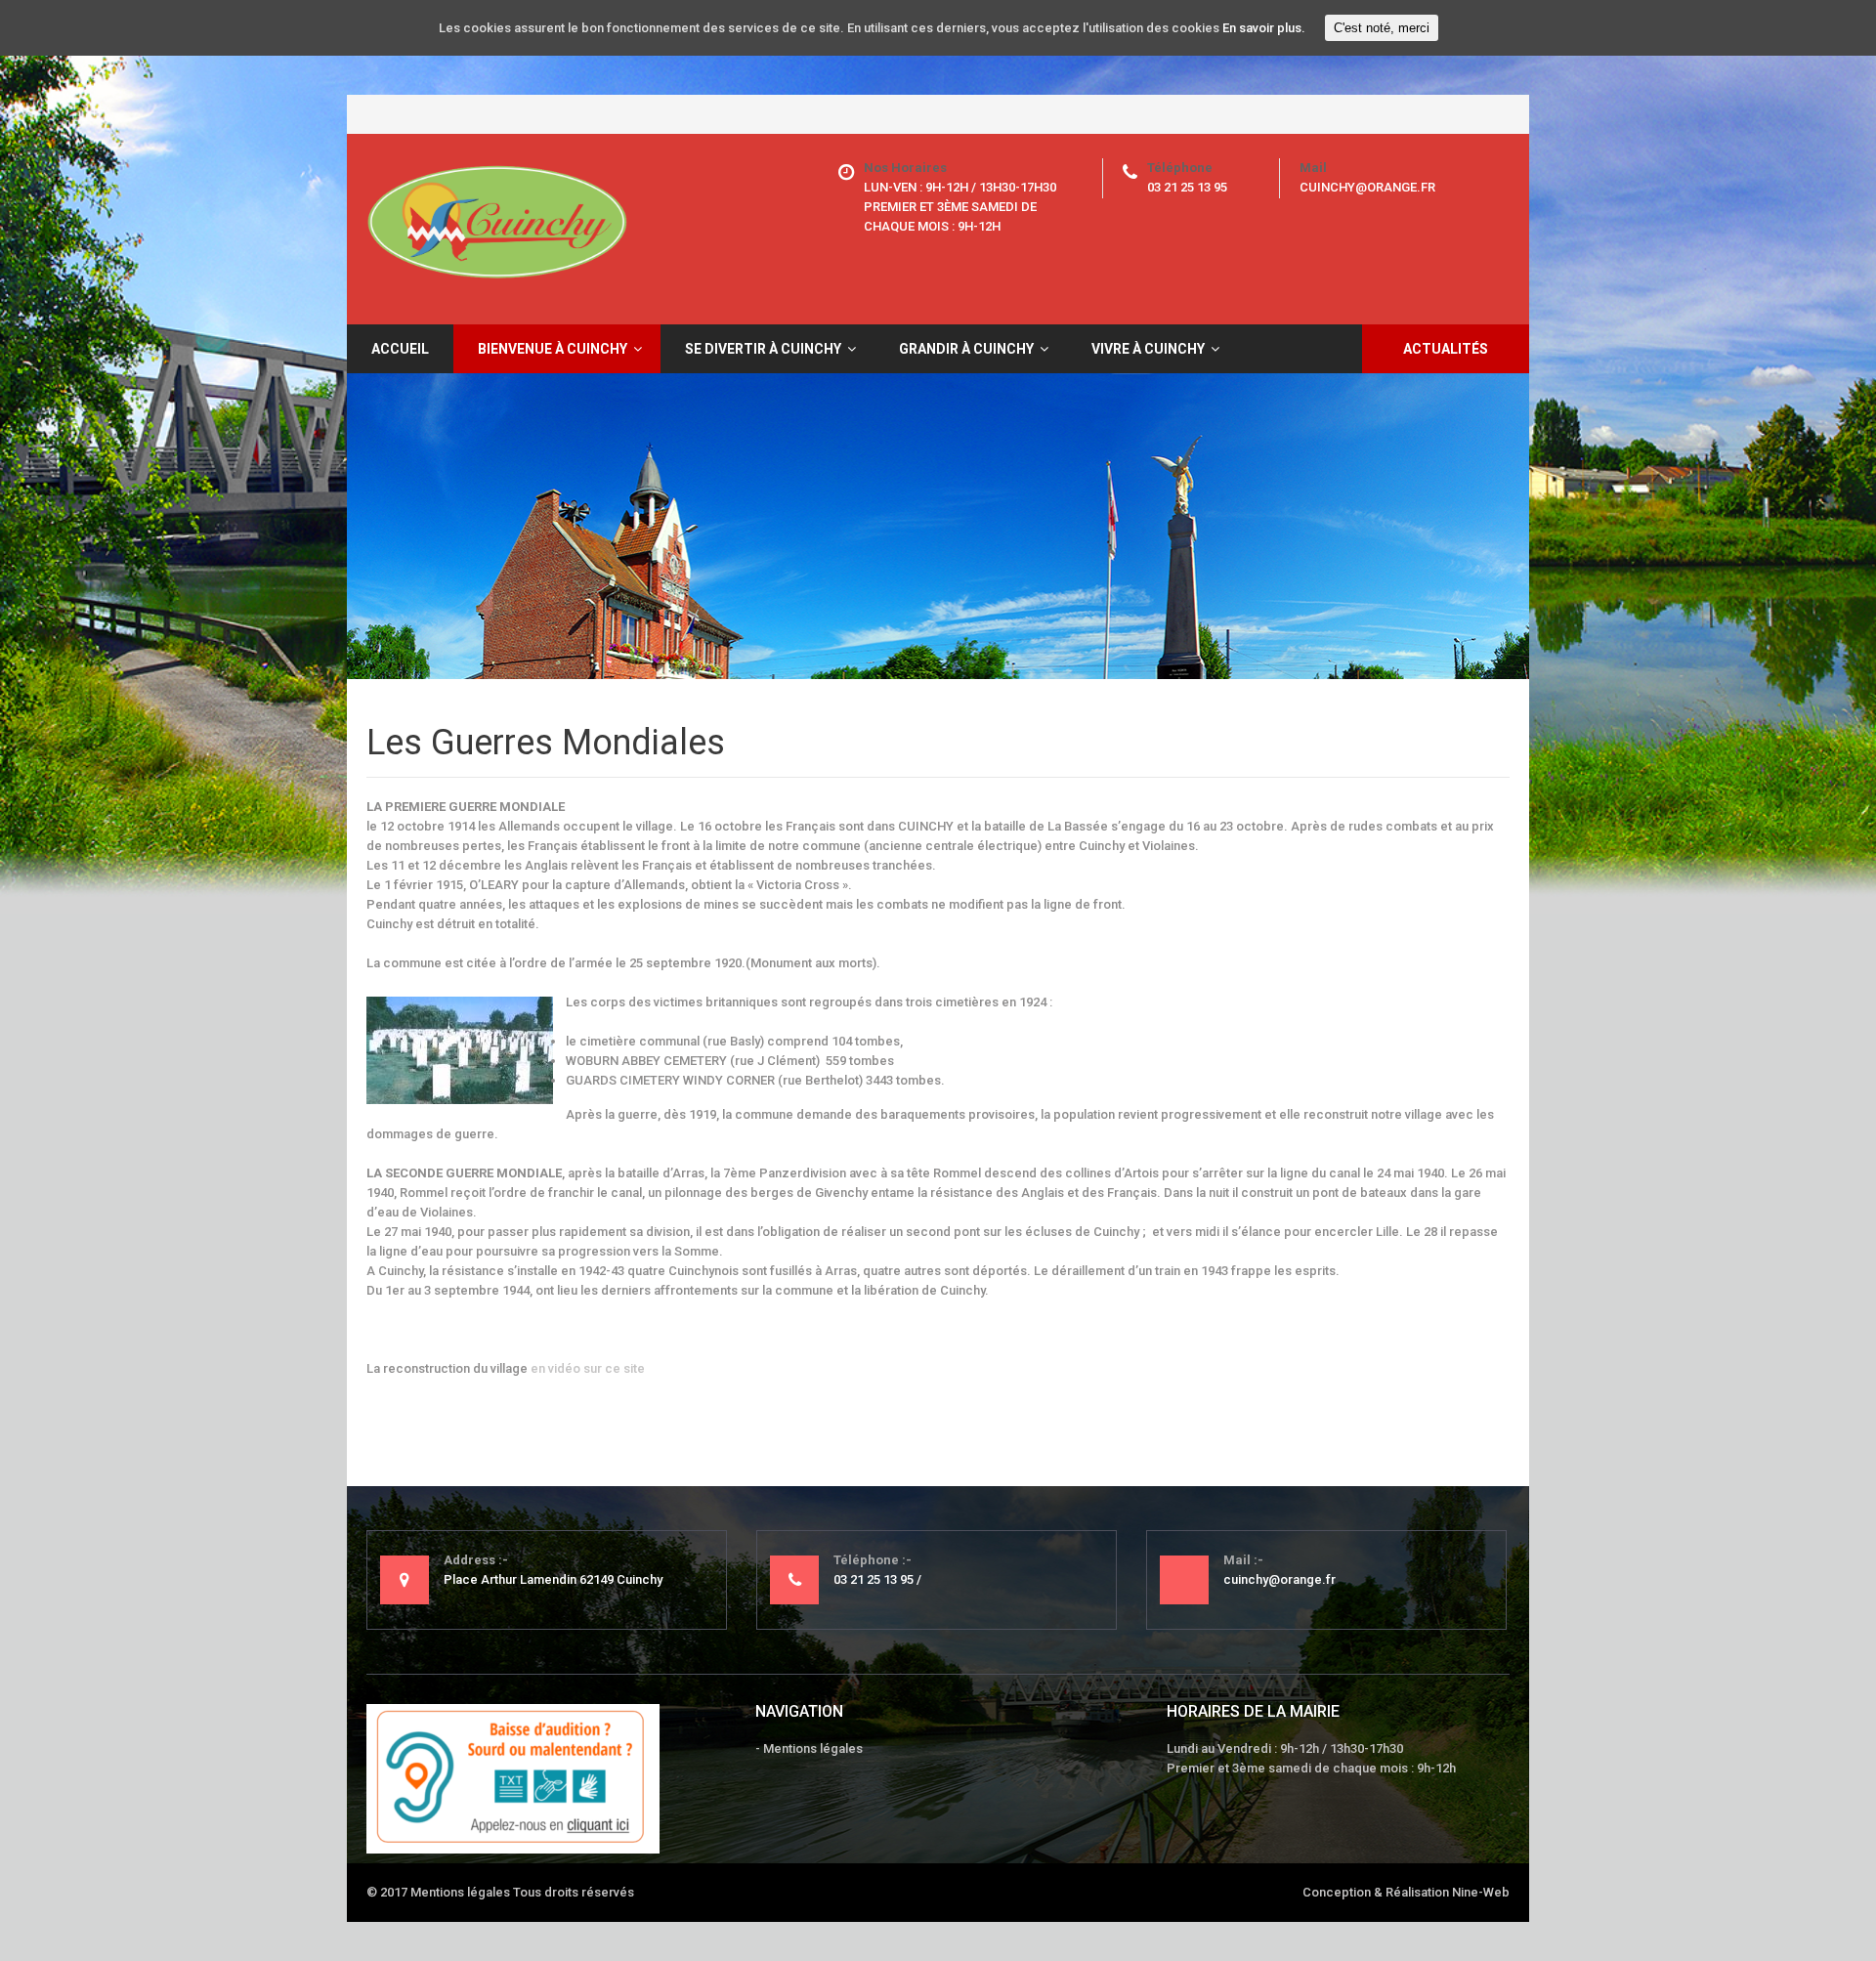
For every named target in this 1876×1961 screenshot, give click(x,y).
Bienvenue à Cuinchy (553, 349)
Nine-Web (1481, 1892)
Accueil (400, 349)
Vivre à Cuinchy (1148, 349)
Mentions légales (460, 1892)
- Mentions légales (809, 1748)
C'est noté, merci (1382, 28)
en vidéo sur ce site (589, 1368)
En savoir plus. (1264, 28)
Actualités (1446, 349)
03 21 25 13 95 (1187, 187)
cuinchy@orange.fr (1367, 187)
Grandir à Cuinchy (966, 349)
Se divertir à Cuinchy (763, 349)
